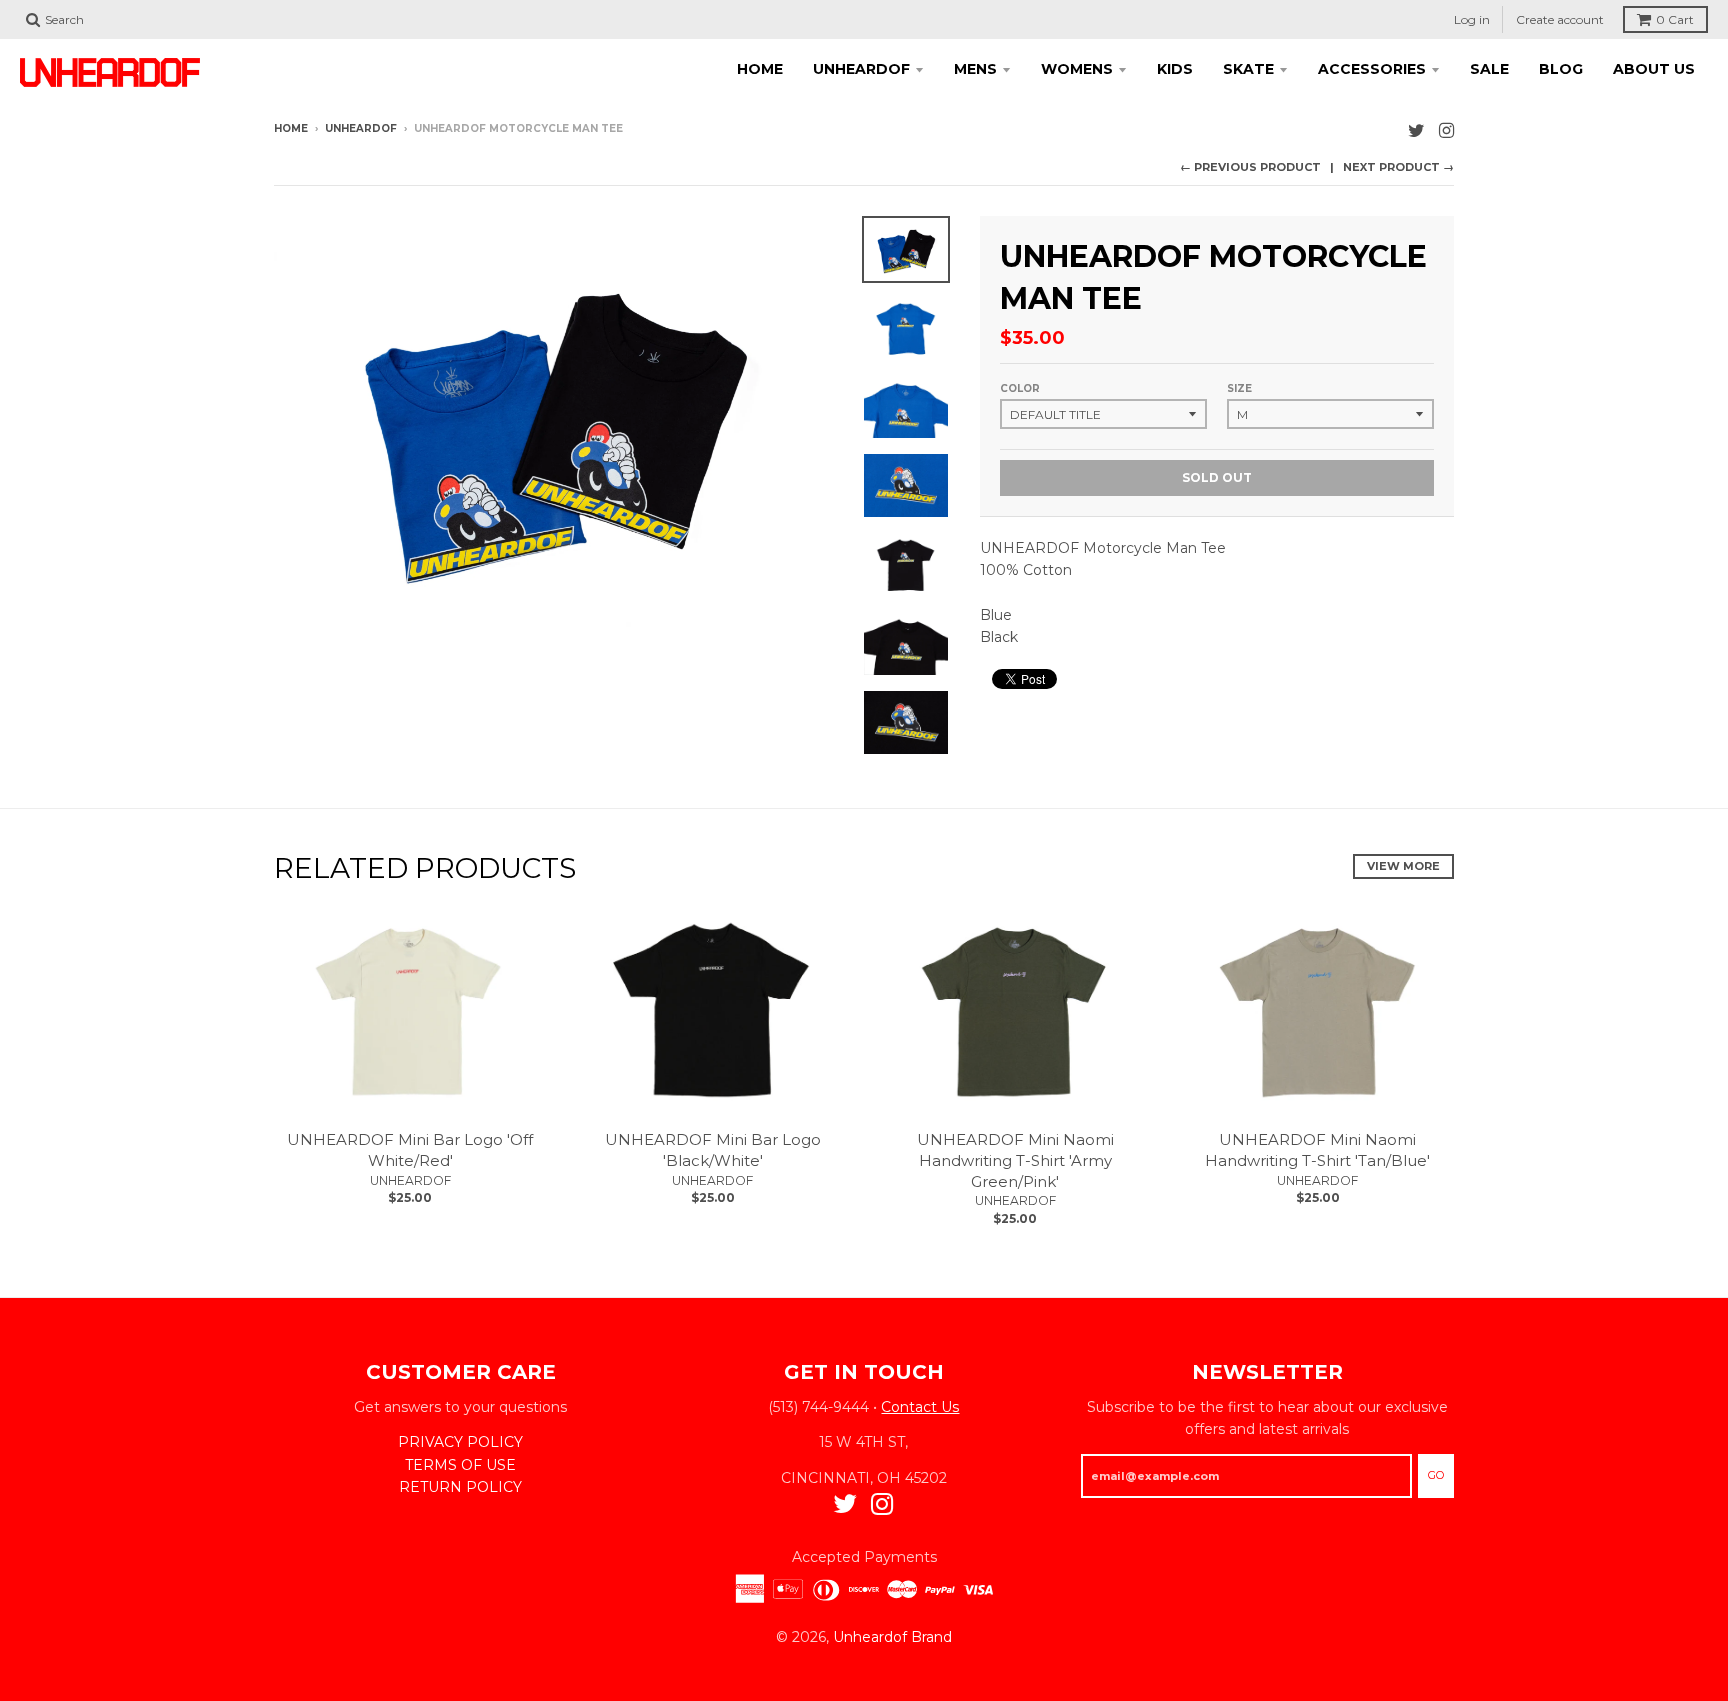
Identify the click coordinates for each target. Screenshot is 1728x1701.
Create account (1560, 19)
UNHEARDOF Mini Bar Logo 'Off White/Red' (410, 1150)
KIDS (1175, 69)
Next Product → (1398, 167)
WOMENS (1077, 69)
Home (291, 128)
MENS (975, 69)
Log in (1472, 19)
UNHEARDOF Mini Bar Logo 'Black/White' (713, 1150)
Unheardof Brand (892, 1637)
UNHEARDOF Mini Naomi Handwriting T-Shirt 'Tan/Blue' (1317, 1150)
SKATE (1248, 69)
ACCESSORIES (1372, 69)
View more (1403, 866)
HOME (760, 69)
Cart (1675, 19)
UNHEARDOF (861, 69)
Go (1436, 1475)
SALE (1489, 69)
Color (1020, 388)
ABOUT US (1654, 69)
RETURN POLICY (460, 1487)
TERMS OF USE (460, 1465)
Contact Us (920, 1407)
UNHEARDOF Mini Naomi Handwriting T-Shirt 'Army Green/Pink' (1015, 1160)
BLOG (1561, 69)
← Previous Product (1250, 167)
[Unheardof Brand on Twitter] (1416, 130)
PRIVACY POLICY (460, 1442)
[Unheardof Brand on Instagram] (1446, 130)
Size (1239, 388)
